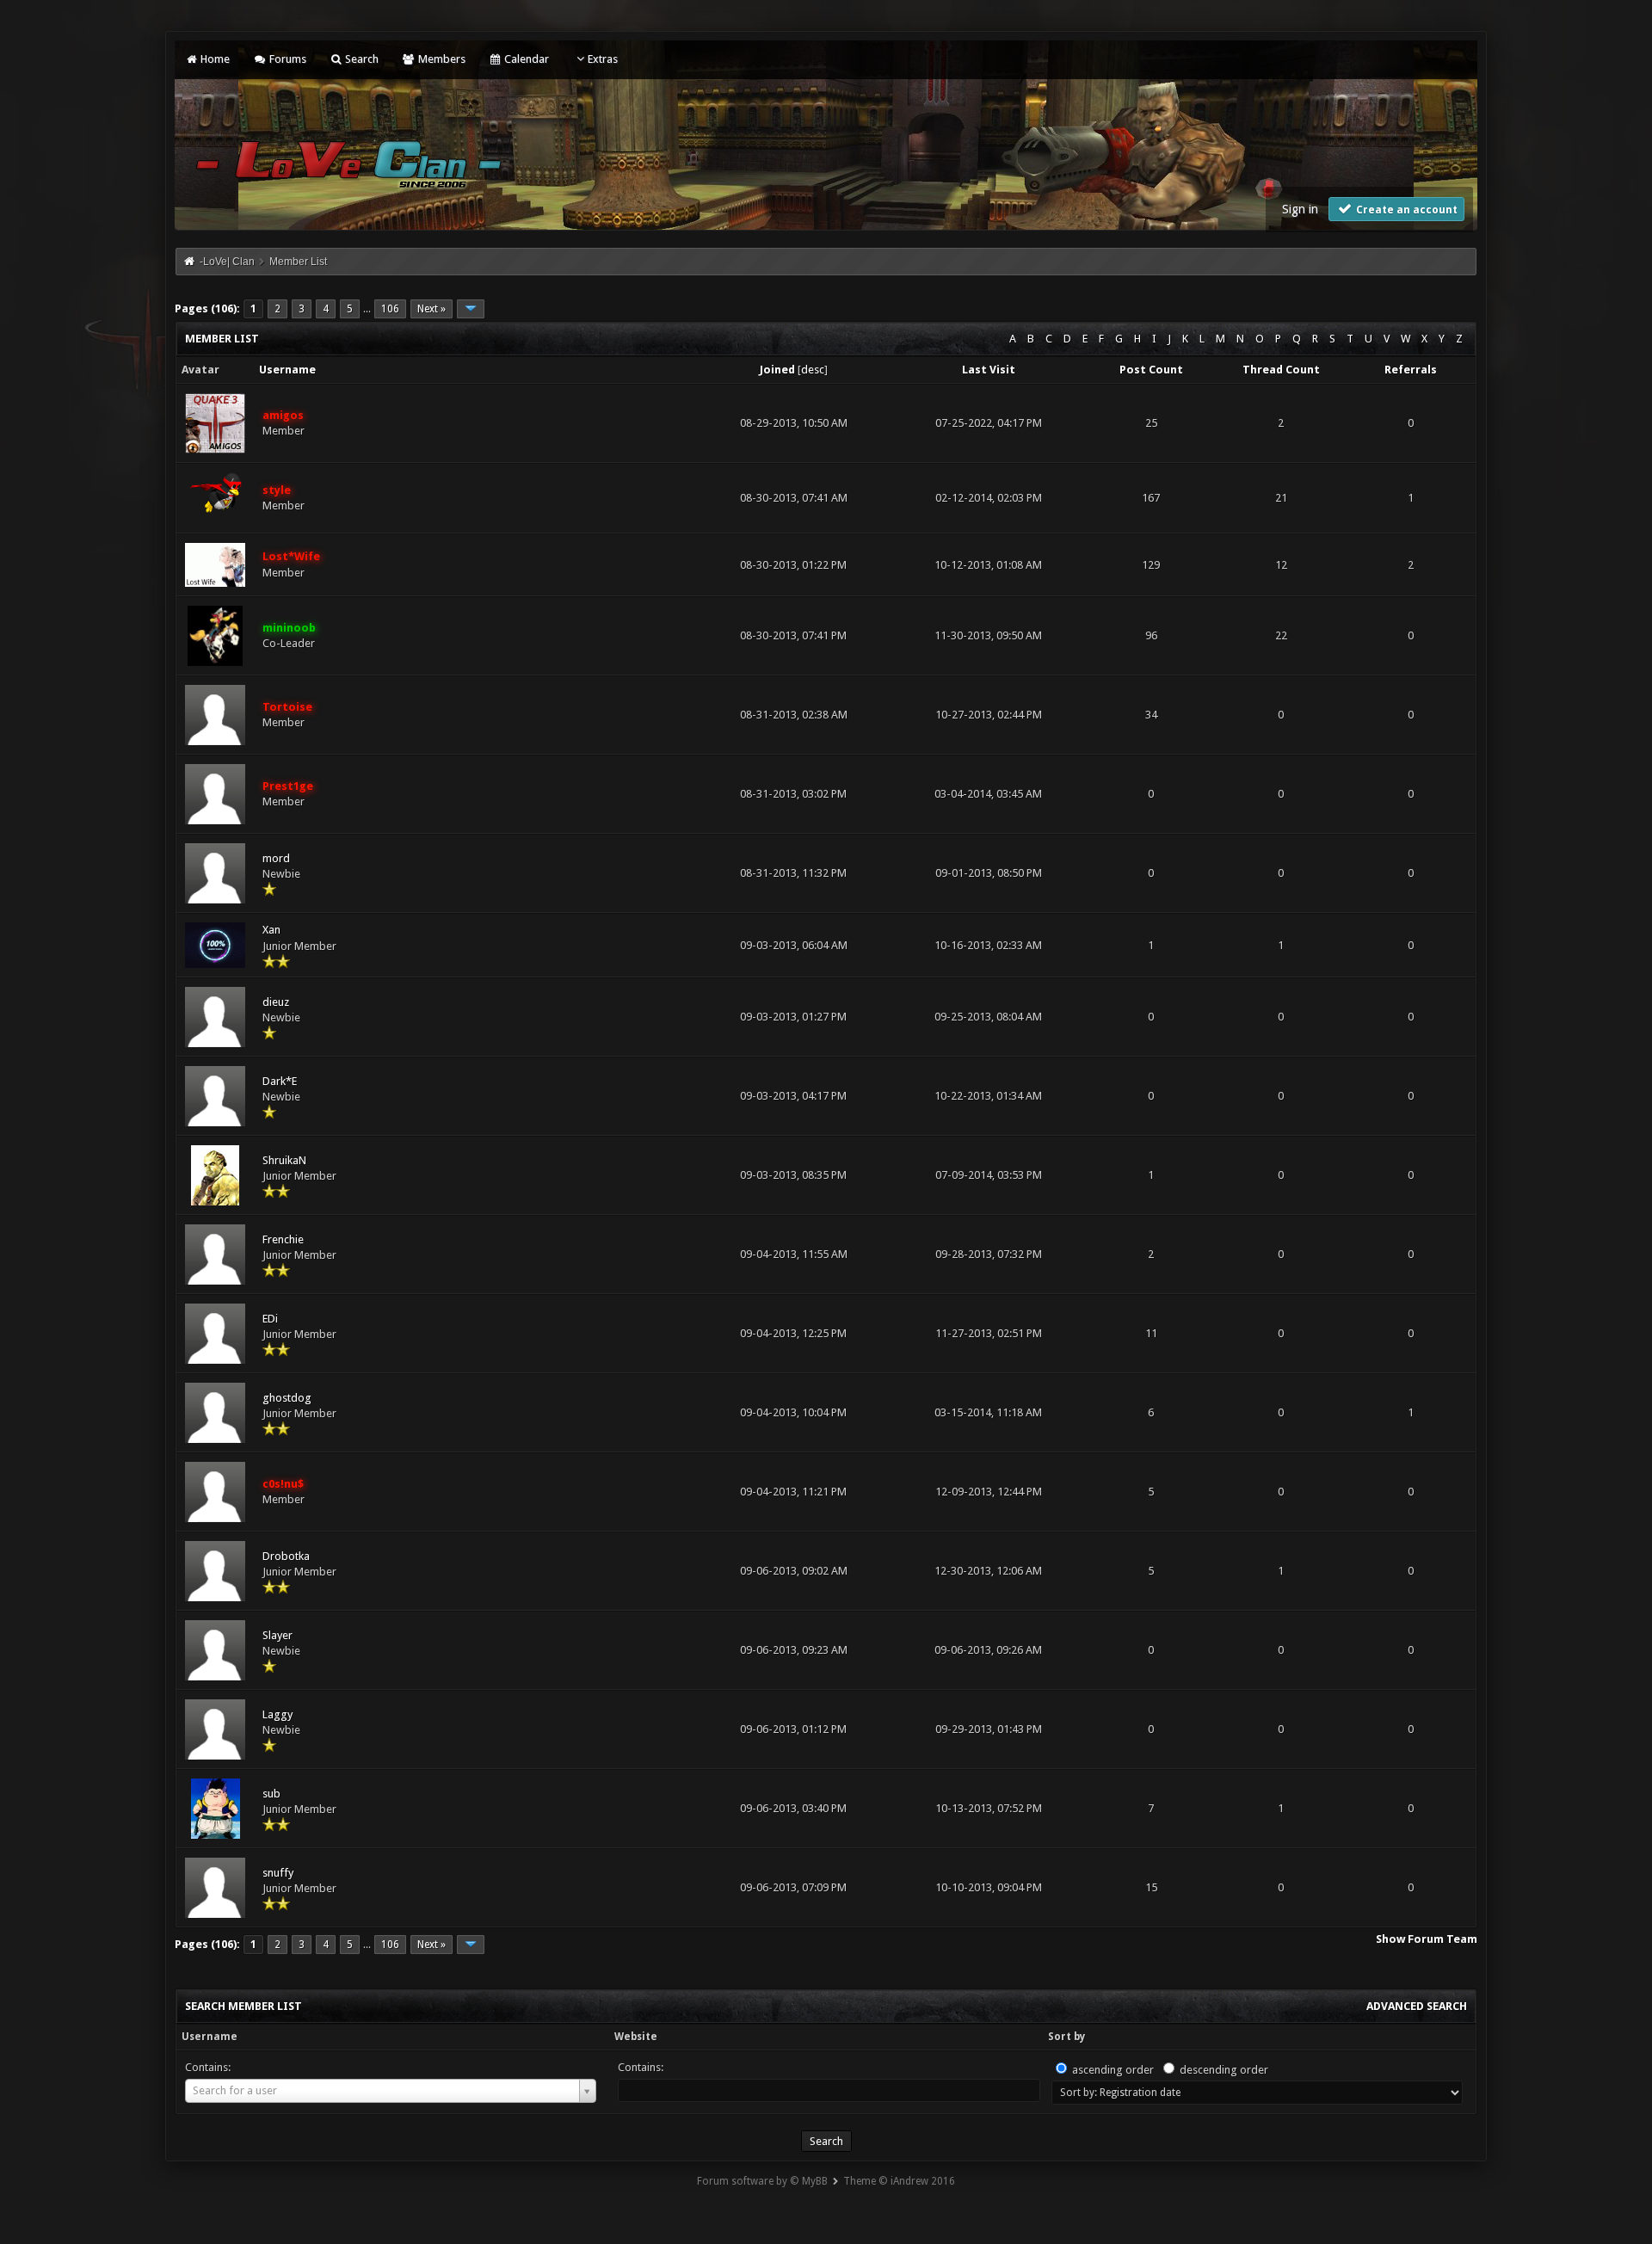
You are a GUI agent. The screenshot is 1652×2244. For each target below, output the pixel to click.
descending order (1224, 2070)
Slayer (277, 1635)
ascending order (1113, 2070)
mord (276, 858)
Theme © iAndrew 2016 (899, 2181)
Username (210, 2037)
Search (361, 59)
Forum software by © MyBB (762, 2181)
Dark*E (280, 1081)
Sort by (1066, 2037)
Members (440, 59)
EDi (270, 1319)
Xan (271, 930)
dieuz (276, 1002)
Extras (603, 59)
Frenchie (283, 1239)
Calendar (525, 59)
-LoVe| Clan (227, 262)
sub (271, 1794)
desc (813, 370)
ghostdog (287, 1398)
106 (390, 309)
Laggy (277, 1714)
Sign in (1300, 209)
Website (636, 2037)
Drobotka (286, 1556)
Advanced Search (1417, 2006)
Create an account (1405, 210)
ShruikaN (284, 1160)
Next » (431, 309)
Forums (286, 59)
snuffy (278, 1873)
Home (214, 59)
